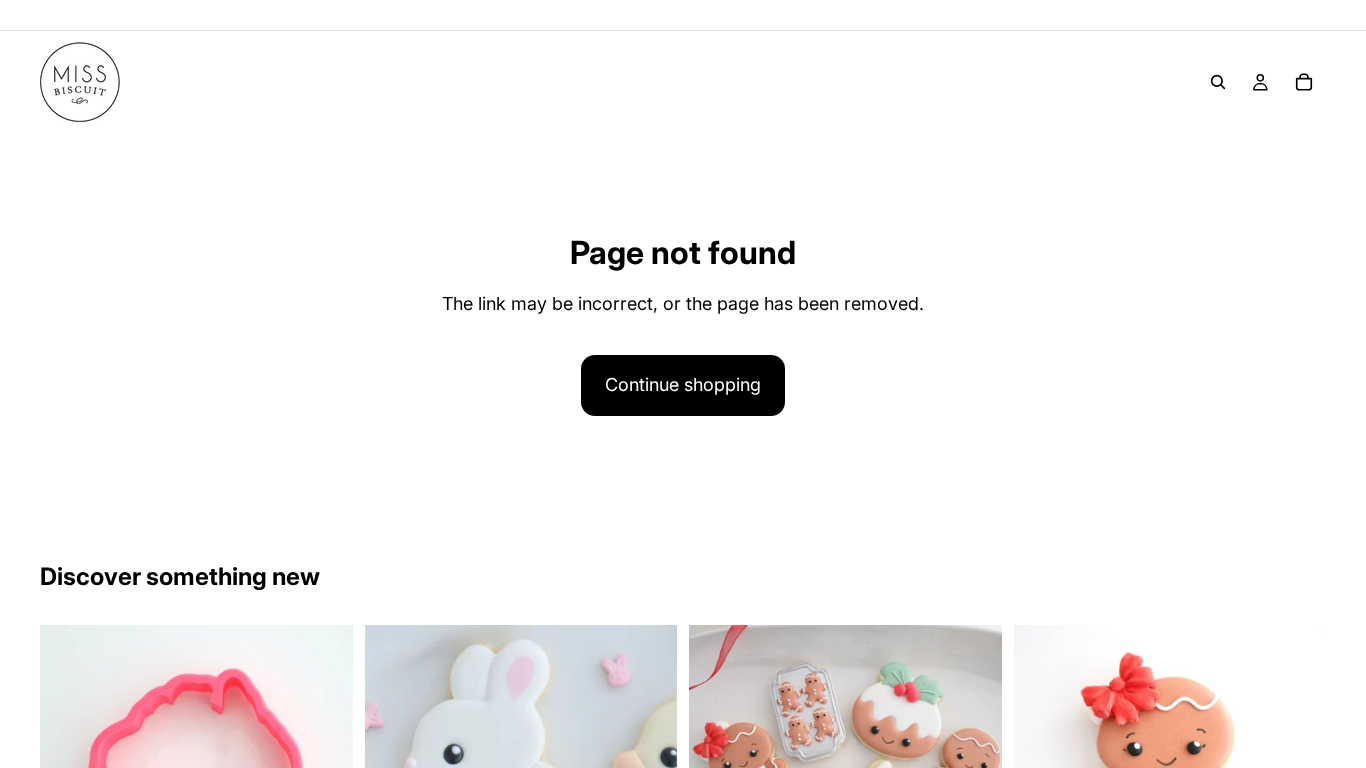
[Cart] (1304, 82)
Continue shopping (683, 384)
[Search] (1218, 82)
